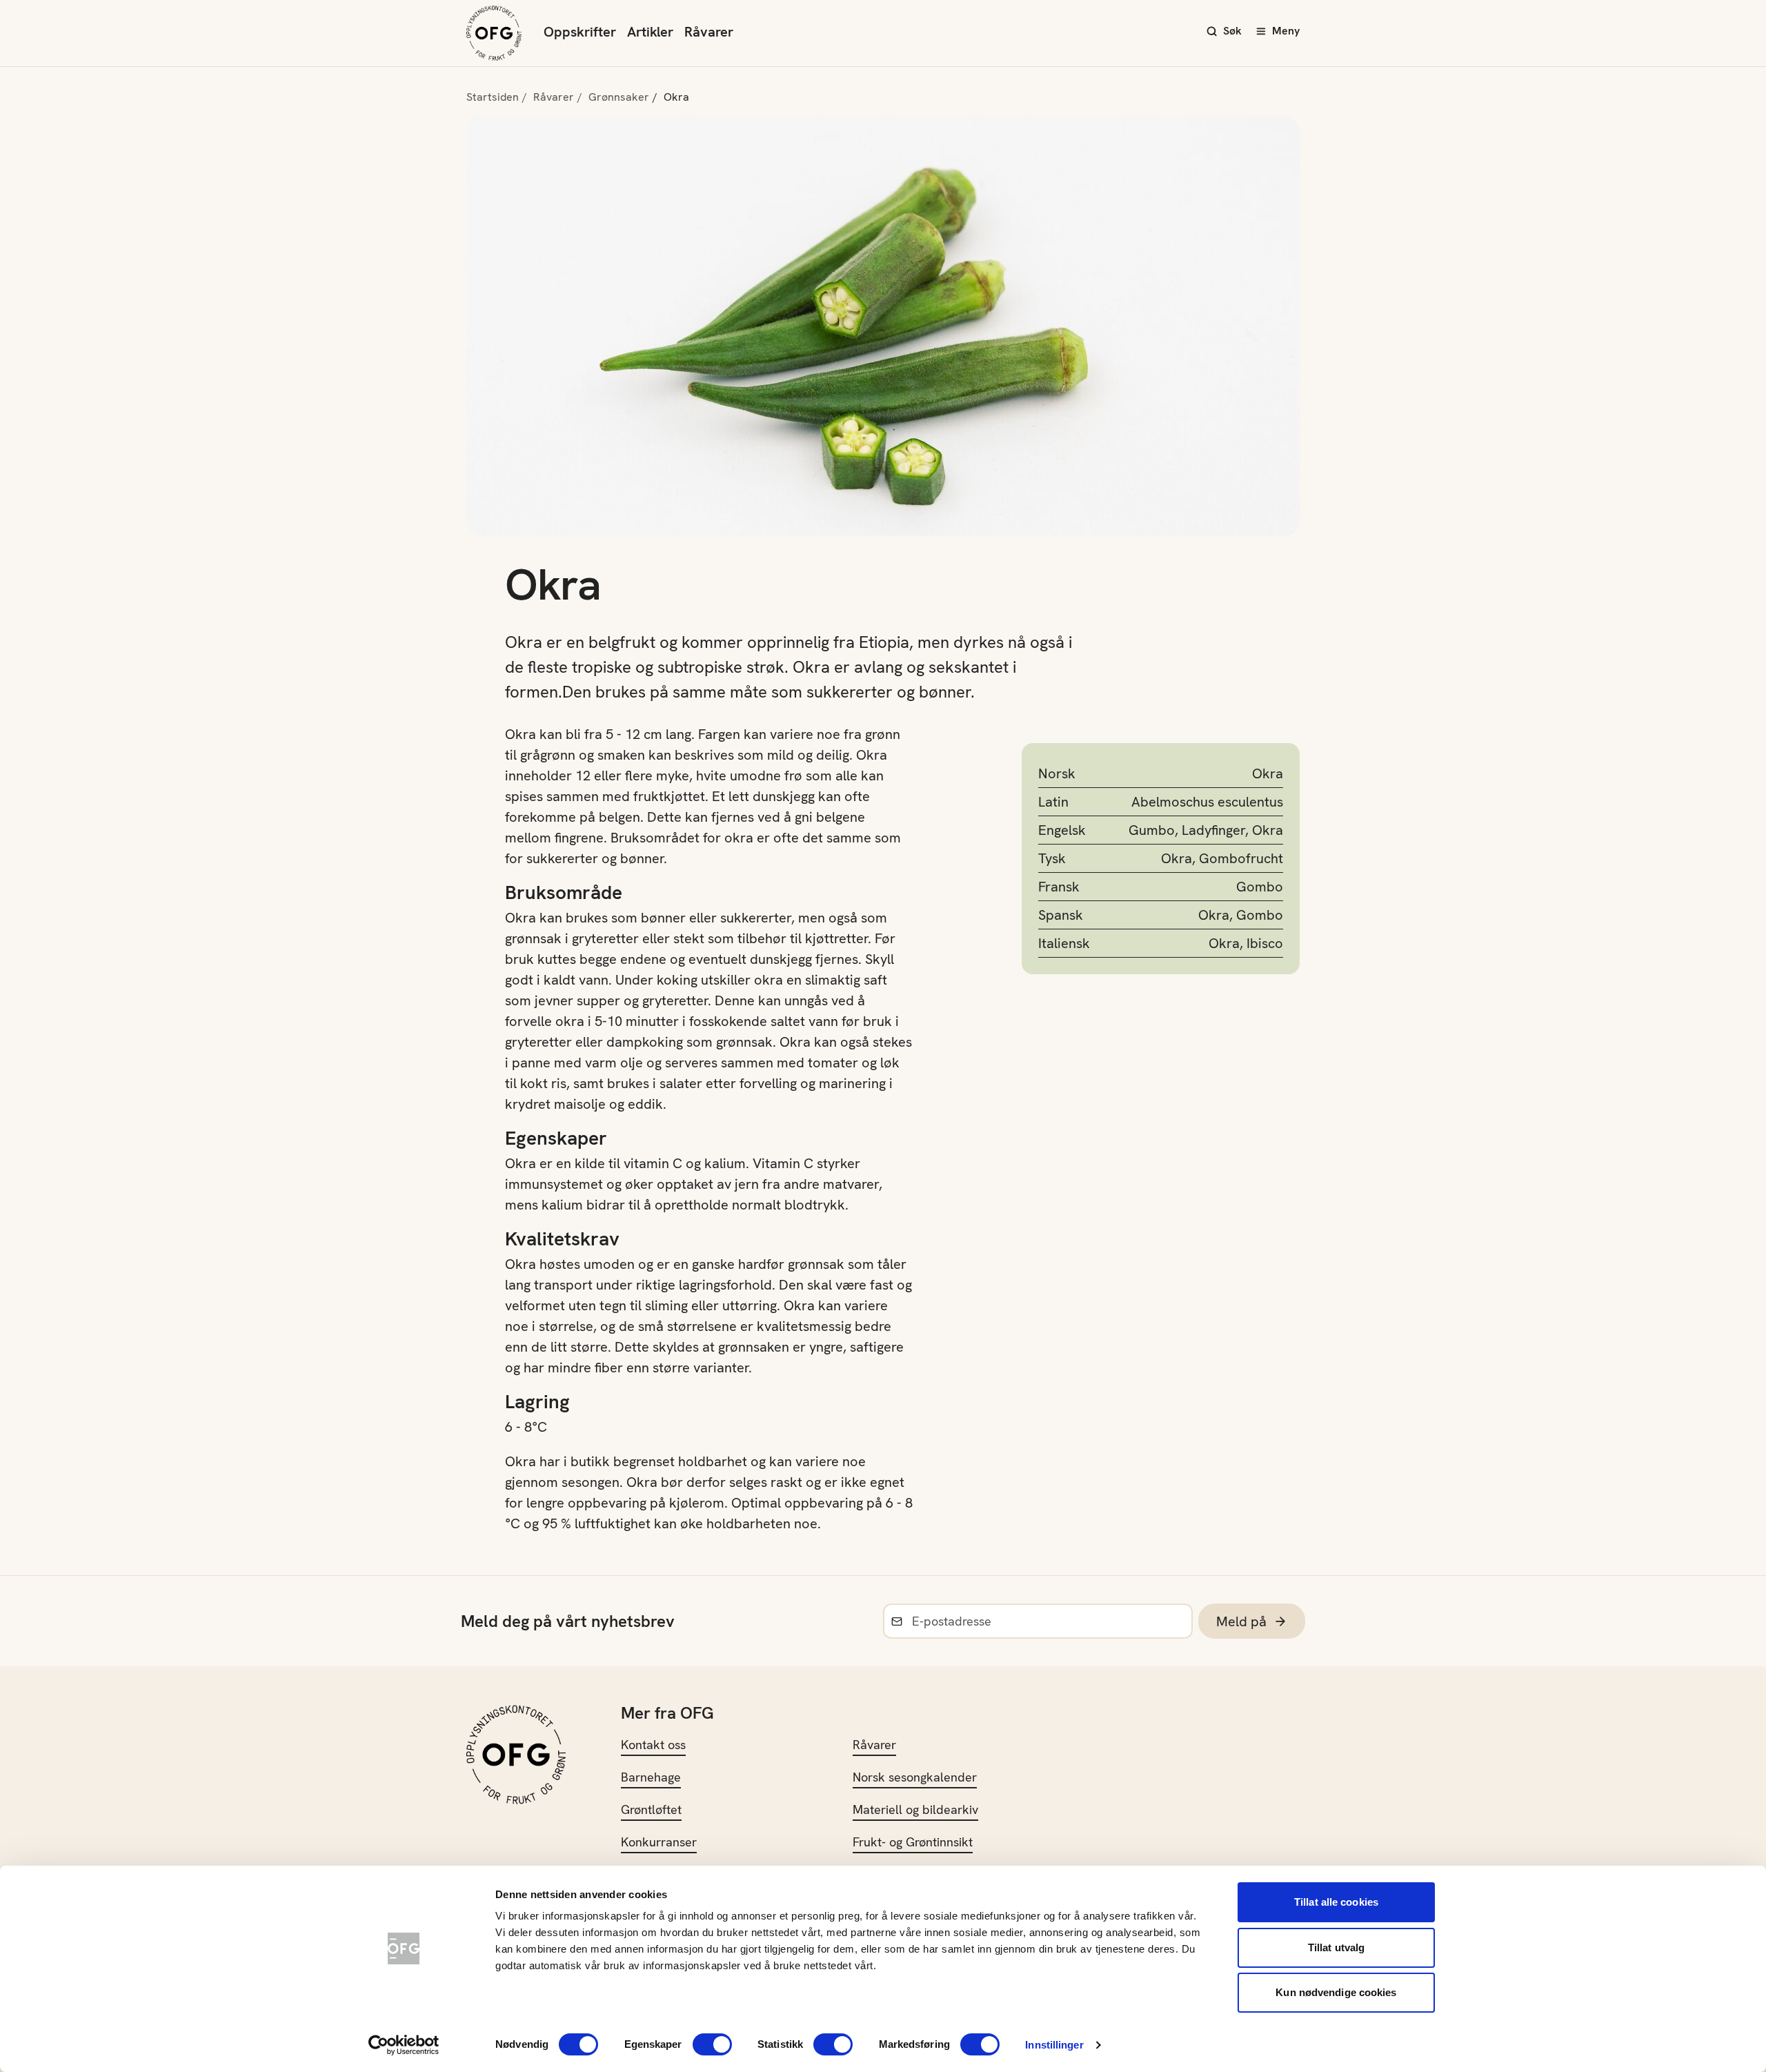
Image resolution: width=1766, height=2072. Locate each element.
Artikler (650, 32)
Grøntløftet (651, 1809)
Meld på (1241, 1621)
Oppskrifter (580, 32)
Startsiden (493, 97)
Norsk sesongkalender (915, 1777)
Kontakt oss (653, 1745)
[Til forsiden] (494, 33)
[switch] (712, 2044)
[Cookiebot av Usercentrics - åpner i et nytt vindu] (404, 2045)
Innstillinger (1054, 2045)
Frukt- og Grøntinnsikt (913, 1842)
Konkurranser (659, 1842)
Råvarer (709, 32)
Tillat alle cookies (1336, 1902)
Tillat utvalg (1336, 1947)
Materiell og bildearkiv (915, 1809)
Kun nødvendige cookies (1336, 1992)
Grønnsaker (619, 97)
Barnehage (651, 1777)
